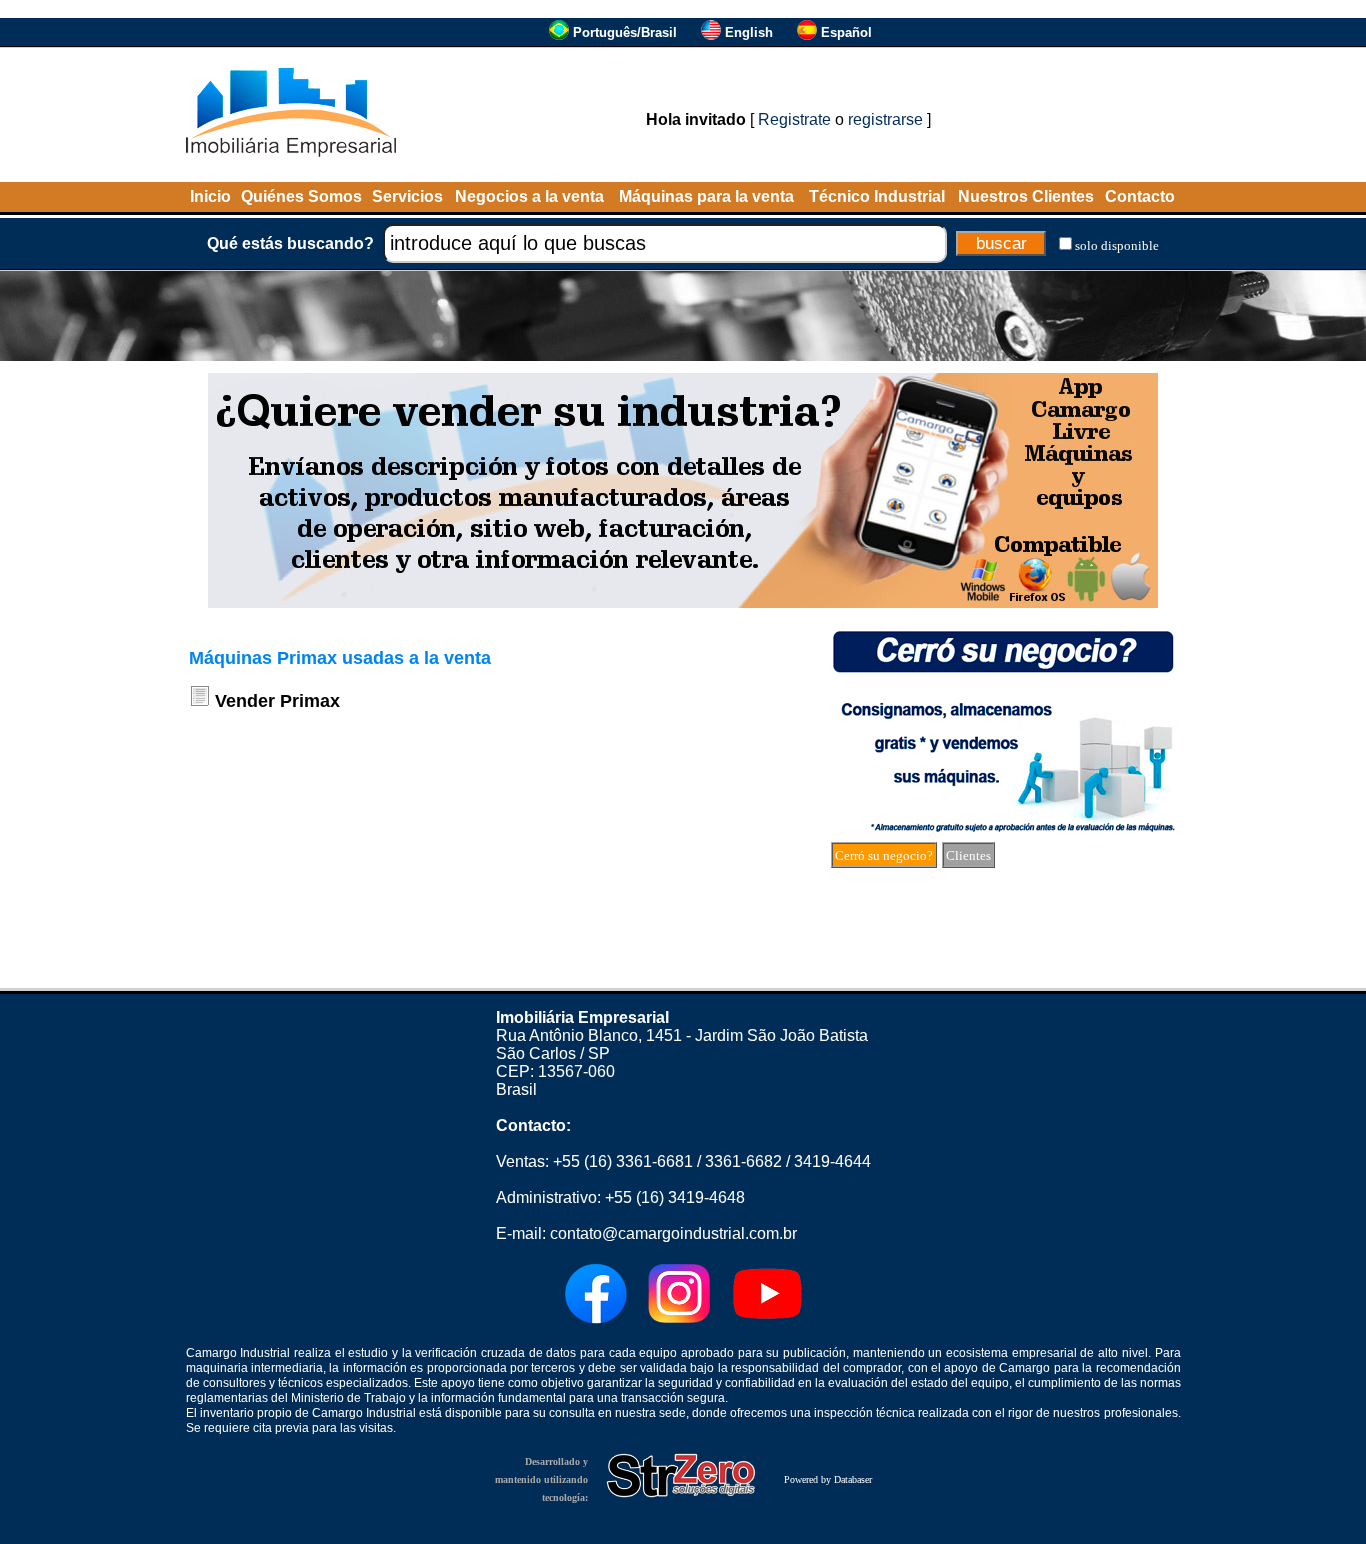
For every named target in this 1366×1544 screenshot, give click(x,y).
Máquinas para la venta (706, 196)
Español (846, 32)
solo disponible (1117, 245)
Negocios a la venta (529, 196)
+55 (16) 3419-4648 (675, 1197)
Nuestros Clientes (1026, 196)
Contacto (1140, 196)
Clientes (968, 855)
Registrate (794, 119)
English (749, 32)
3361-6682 (743, 1161)
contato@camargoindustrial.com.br (673, 1233)
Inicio (210, 196)
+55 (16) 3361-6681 (623, 1161)
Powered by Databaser (828, 1479)
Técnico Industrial (877, 196)
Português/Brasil (625, 32)
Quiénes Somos (301, 196)
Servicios (407, 196)
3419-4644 (832, 1161)
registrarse (885, 119)
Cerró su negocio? (884, 855)
